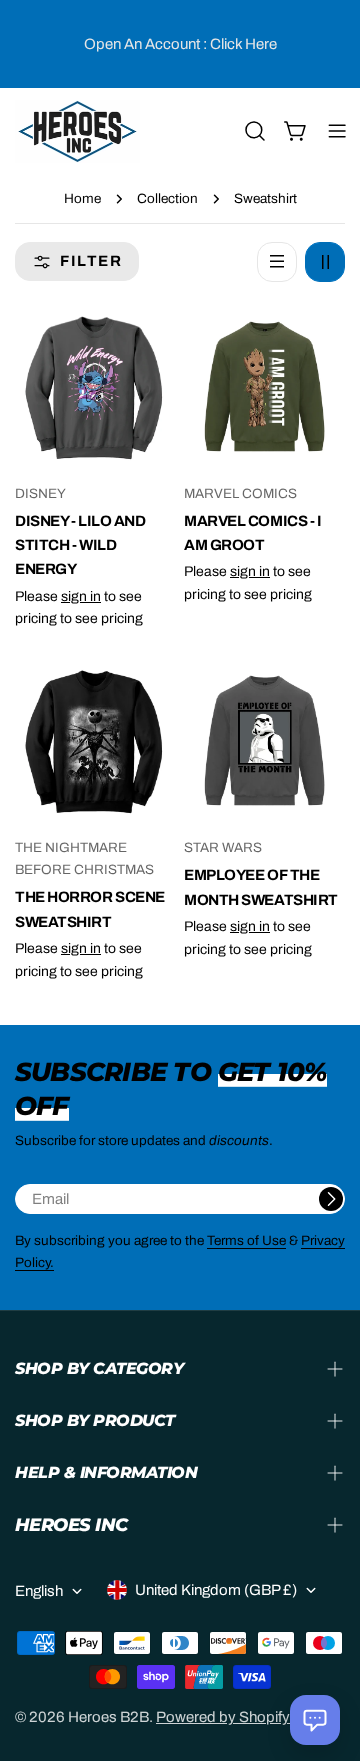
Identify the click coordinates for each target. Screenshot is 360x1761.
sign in (81, 596)
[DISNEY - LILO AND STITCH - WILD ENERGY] (95, 386)
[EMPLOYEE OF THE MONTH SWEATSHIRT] (264, 740)
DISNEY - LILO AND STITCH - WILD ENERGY (80, 545)
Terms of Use (246, 1240)
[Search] (255, 131)
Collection (167, 198)
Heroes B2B (108, 1717)
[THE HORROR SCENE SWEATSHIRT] (95, 740)
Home (82, 198)
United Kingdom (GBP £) (216, 1590)
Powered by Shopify (223, 1717)
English (39, 1591)
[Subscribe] (331, 1199)
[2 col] (325, 262)
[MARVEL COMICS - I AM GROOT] (264, 386)
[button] (315, 1720)
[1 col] (277, 262)
